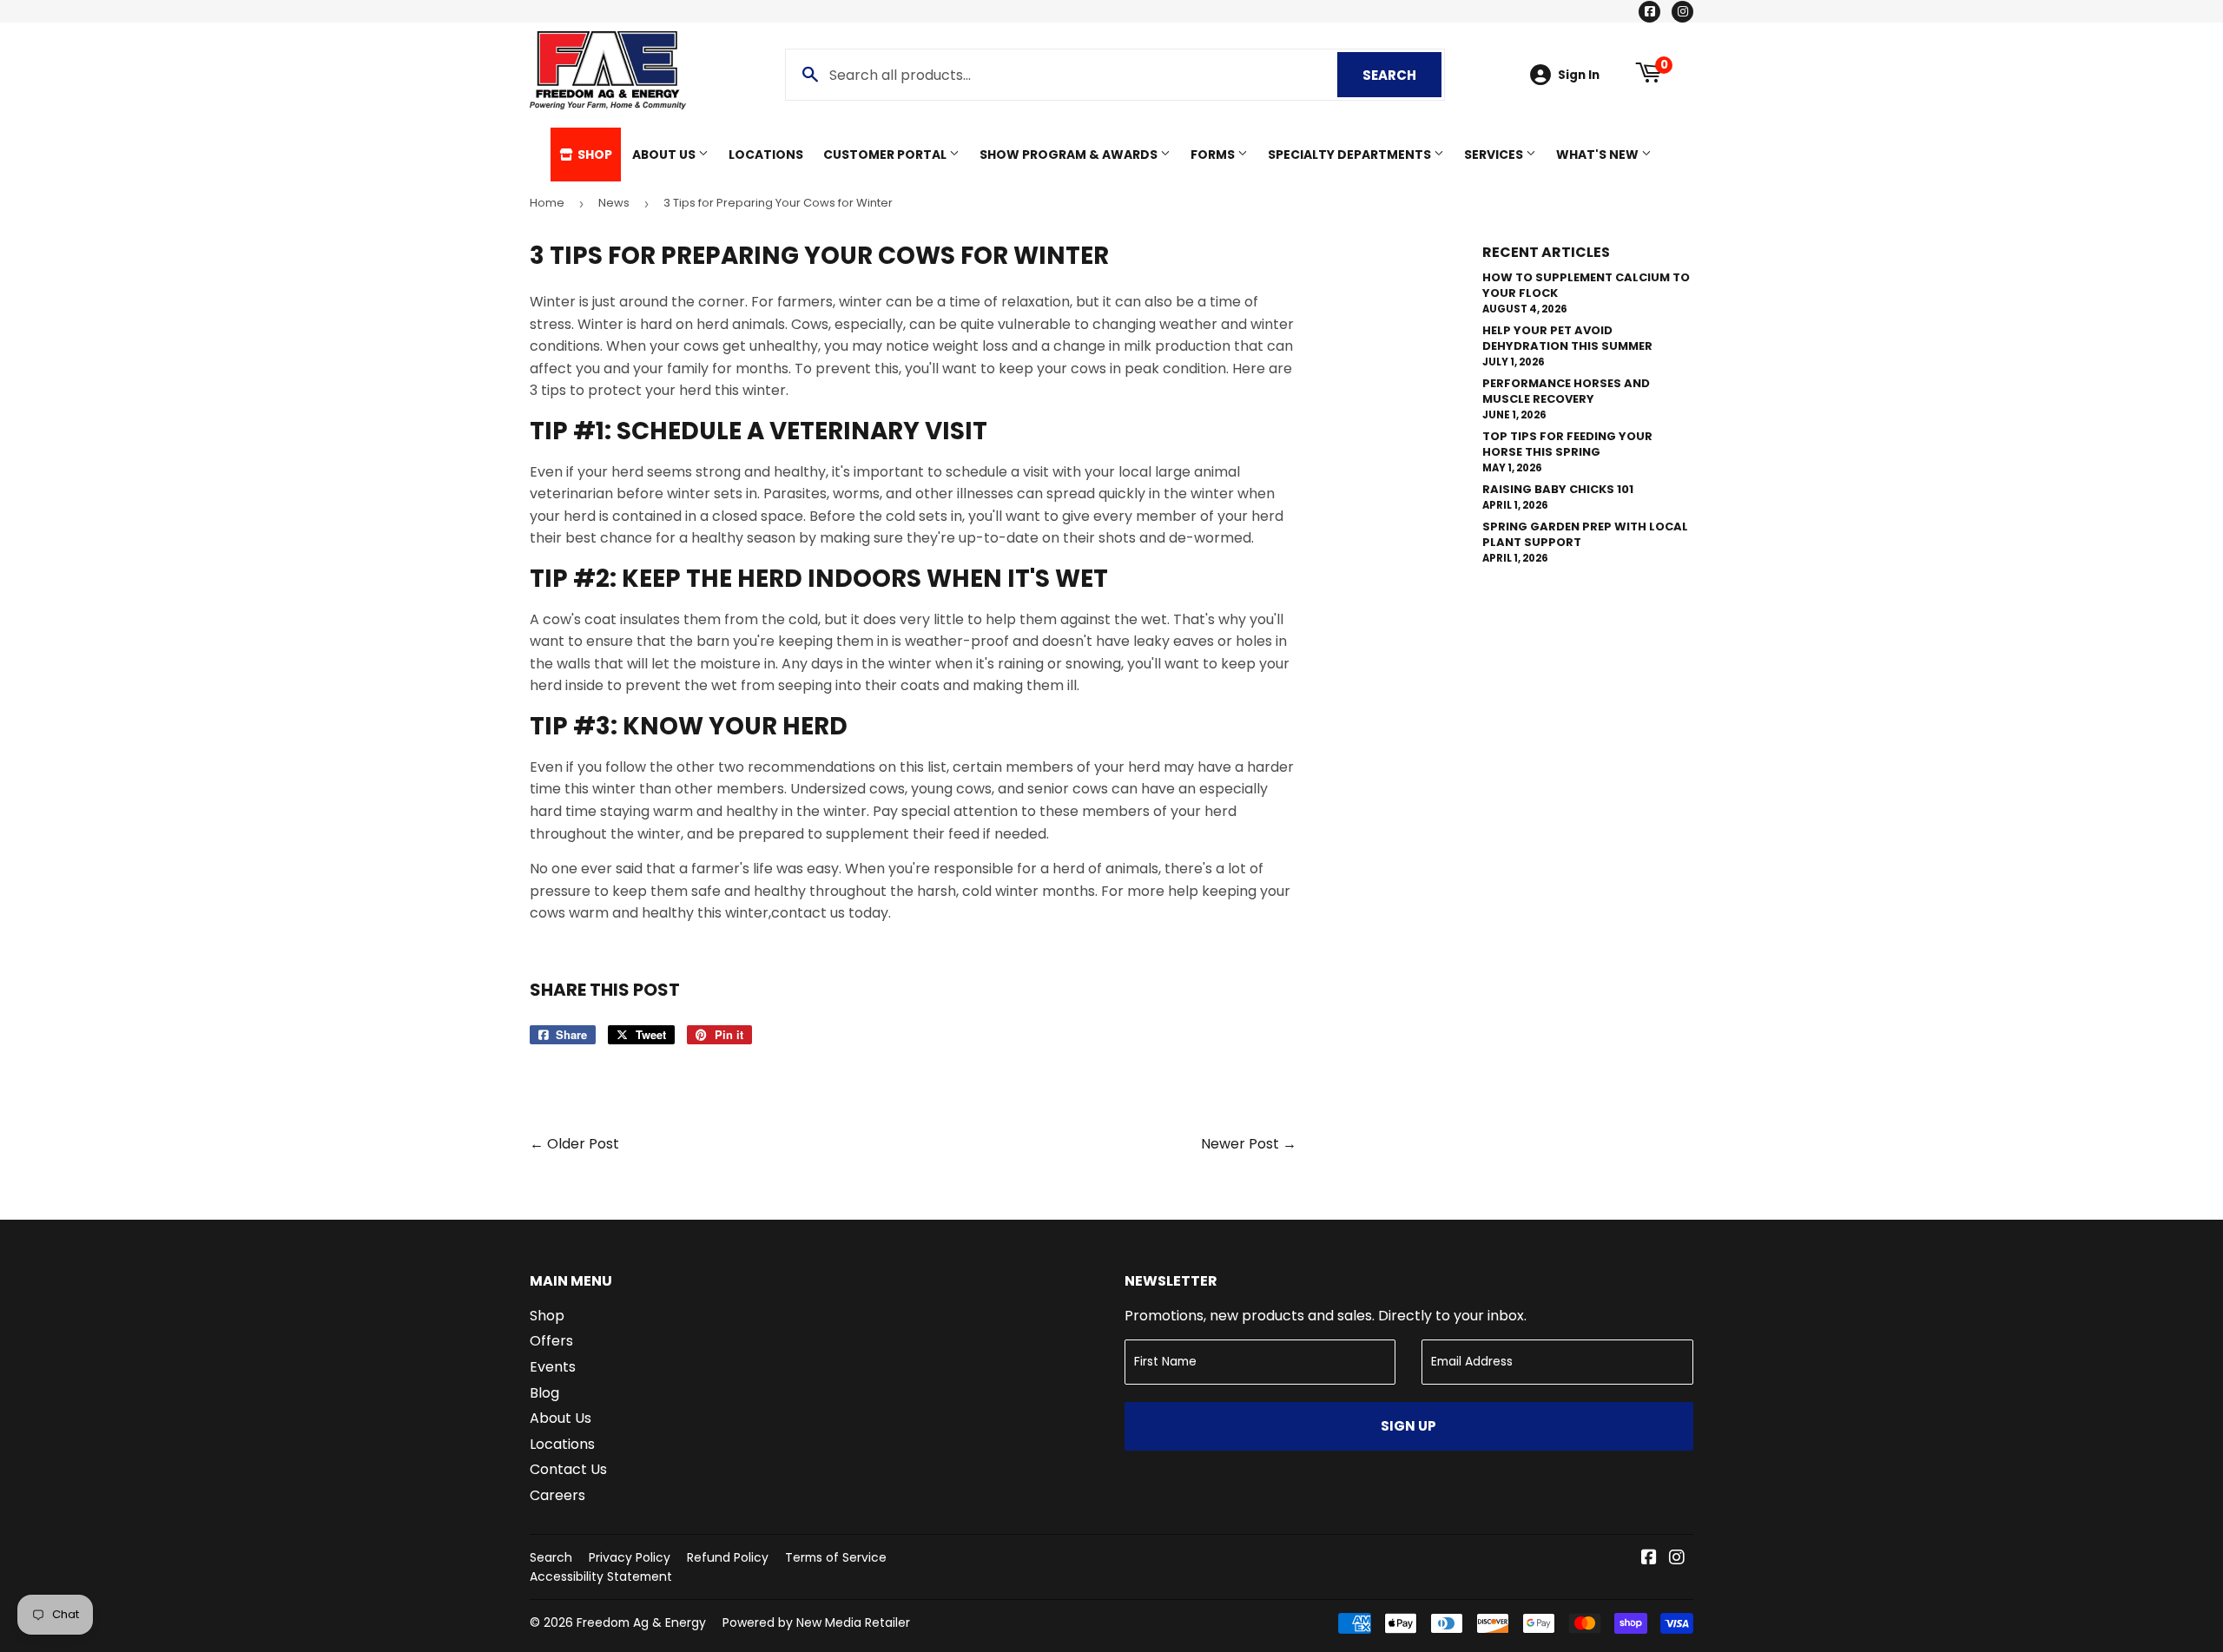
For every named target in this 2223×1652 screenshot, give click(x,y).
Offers (551, 1341)
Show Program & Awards (1070, 155)
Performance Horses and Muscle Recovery (1566, 391)
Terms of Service (836, 1557)
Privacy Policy (630, 1557)
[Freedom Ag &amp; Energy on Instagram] (1677, 1559)
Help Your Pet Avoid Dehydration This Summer (1567, 338)
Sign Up (1408, 1426)
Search (1402, 75)
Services (1495, 155)
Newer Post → (1249, 1144)
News (614, 203)
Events (553, 1367)
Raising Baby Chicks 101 (1558, 489)
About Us (665, 155)
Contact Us (568, 1469)
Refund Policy (728, 1557)
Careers (557, 1495)
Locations (766, 155)
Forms (1214, 155)
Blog (544, 1393)
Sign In (1579, 75)
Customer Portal (886, 155)
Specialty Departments (1351, 155)
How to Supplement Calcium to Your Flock (1586, 285)
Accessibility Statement (601, 1576)
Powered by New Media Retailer (816, 1622)
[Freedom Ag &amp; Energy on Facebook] (1649, 1559)
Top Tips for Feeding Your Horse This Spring (1567, 444)
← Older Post (574, 1144)
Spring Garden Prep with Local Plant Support (1585, 534)
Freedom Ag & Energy (641, 1622)
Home (547, 203)
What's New (1599, 155)
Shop (594, 155)
